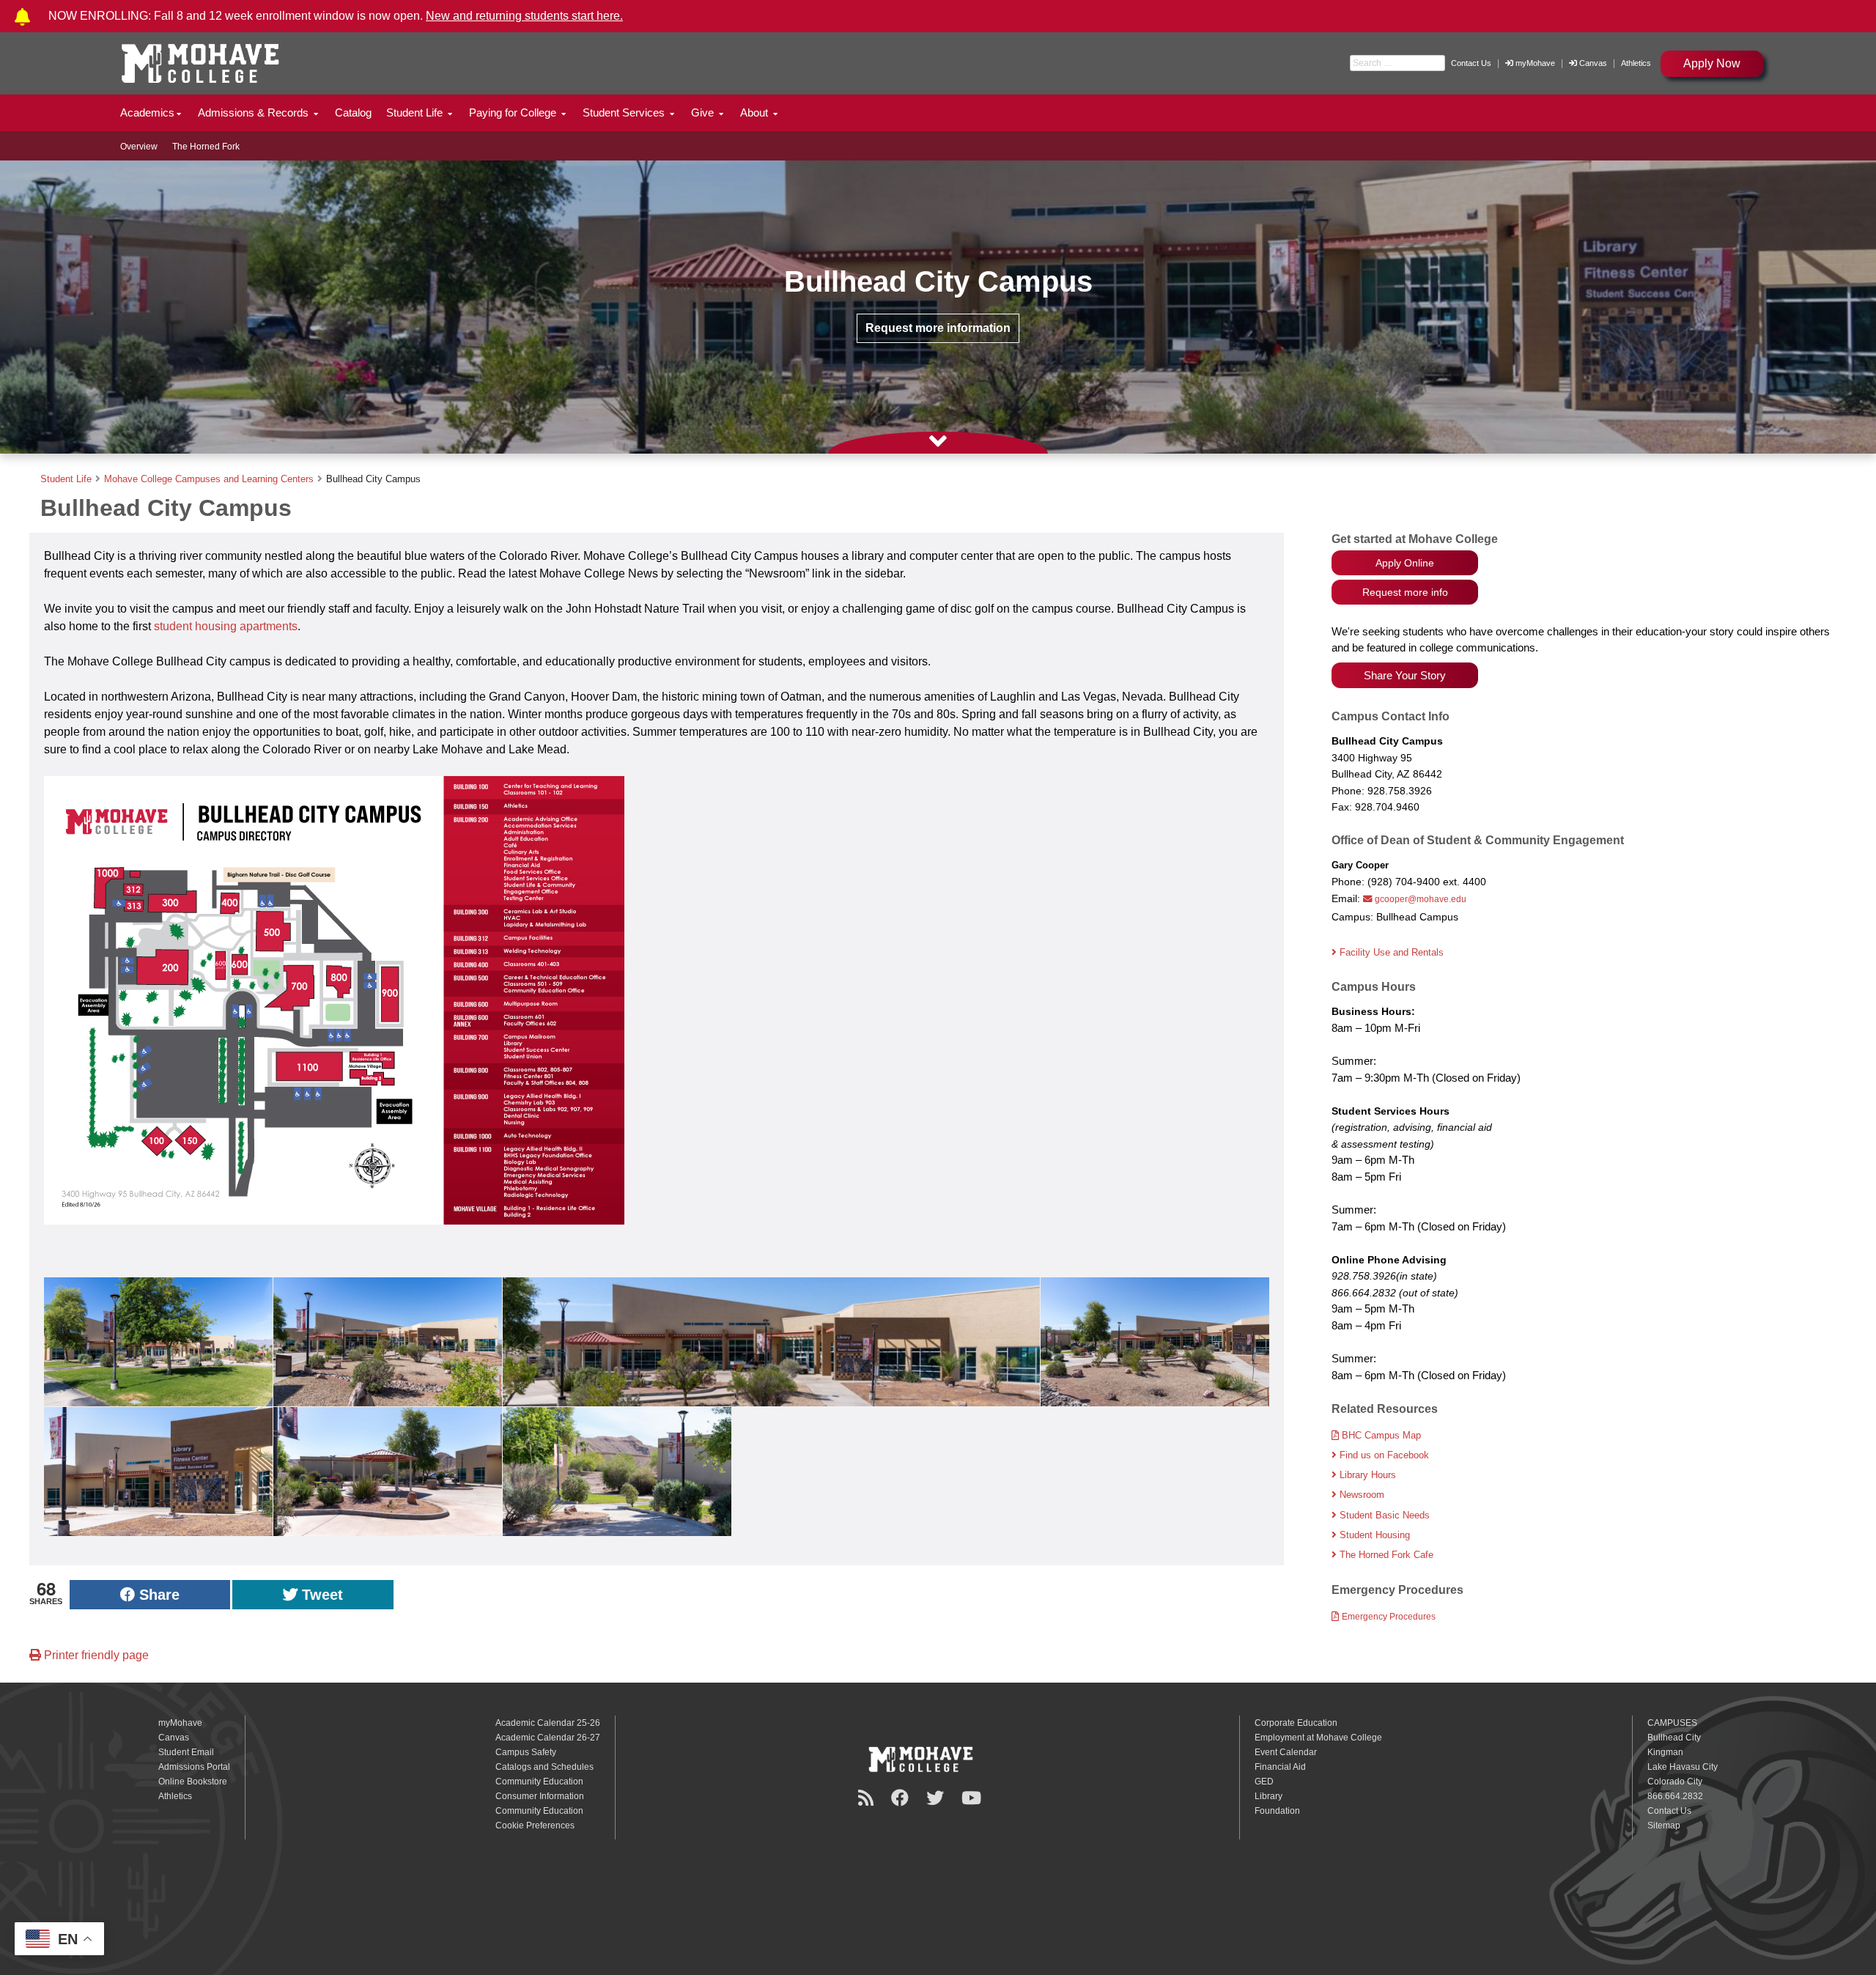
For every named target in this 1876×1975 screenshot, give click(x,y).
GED (1264, 1782)
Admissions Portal (194, 1767)
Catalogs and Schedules (544, 1767)
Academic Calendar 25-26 (548, 1723)
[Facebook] (902, 1798)
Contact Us (1471, 63)
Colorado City (1675, 1782)
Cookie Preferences (535, 1826)
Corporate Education (1296, 1723)
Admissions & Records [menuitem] (255, 112)
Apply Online (1405, 563)
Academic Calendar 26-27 (548, 1738)
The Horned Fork (206, 147)
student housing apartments (226, 626)
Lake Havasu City (1683, 1767)
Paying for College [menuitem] (514, 112)
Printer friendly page (95, 1655)
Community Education (539, 1782)
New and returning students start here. (524, 16)
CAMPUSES (1672, 1723)
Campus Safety (526, 1752)
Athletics (1636, 63)
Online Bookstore (193, 1782)
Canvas (1593, 63)
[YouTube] (974, 1798)
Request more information (938, 328)
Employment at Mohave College (1318, 1738)
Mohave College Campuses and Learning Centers (209, 479)
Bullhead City (1674, 1738)
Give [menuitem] (704, 112)
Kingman (1665, 1752)
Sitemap (1664, 1826)
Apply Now (1712, 63)
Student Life (66, 479)
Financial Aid (1280, 1767)
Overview (139, 147)
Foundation (1277, 1811)
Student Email (186, 1752)
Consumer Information (540, 1796)
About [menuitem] (756, 112)
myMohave (1534, 63)
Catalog (353, 112)
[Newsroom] (868, 1798)
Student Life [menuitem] (416, 112)
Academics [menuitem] (147, 112)
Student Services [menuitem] (625, 112)
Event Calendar (1286, 1752)
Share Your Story (1405, 675)
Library (1268, 1796)
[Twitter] (937, 1798)
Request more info (1405, 592)
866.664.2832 (1675, 1796)
